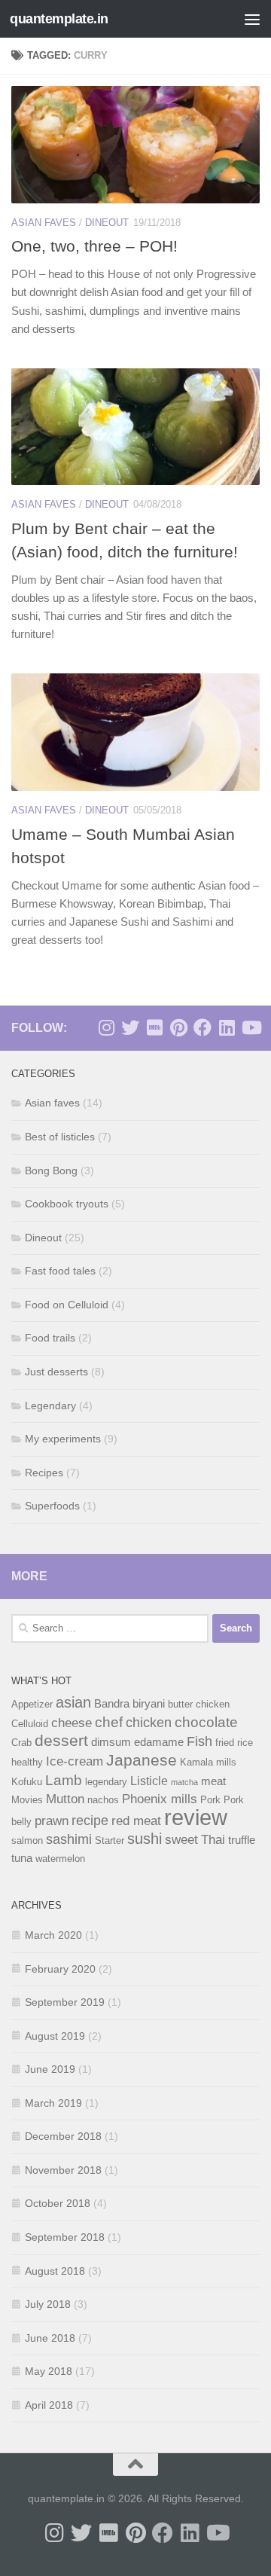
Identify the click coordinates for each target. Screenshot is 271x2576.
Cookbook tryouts (67, 1204)
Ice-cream (75, 1761)
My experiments (63, 1439)
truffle (242, 1840)
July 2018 (48, 2304)
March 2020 (53, 1935)
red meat (136, 1821)
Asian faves (44, 223)
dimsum (111, 1742)
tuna (22, 1858)
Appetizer (32, 1704)
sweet (181, 1839)
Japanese (142, 1760)
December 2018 (63, 2136)
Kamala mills (208, 1762)
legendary (106, 1782)
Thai (213, 1839)
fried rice (234, 1743)
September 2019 (65, 2002)
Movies (27, 1800)
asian (73, 1702)
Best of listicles (60, 1137)
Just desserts (56, 1372)
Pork (210, 1800)
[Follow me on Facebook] (202, 1027)
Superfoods (52, 1506)
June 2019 (50, 2069)
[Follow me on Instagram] (106, 1027)
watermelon (60, 1859)
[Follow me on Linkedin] (227, 1027)
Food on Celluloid (67, 1305)
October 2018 (58, 2203)
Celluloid (30, 1724)
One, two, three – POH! (94, 246)
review (196, 1817)
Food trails (50, 1338)
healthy (27, 1762)
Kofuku (27, 1782)
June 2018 (50, 2338)
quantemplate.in (59, 19)
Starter (110, 1840)
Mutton (65, 1799)
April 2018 (49, 2405)
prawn (52, 1821)
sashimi (69, 1839)
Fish (199, 1741)
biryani (149, 1704)
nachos (103, 1800)
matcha (184, 1782)
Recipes (44, 1473)
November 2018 (63, 2170)
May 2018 (49, 2371)
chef (109, 1722)
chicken (149, 1722)
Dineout (107, 223)
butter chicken (199, 1704)
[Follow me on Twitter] (130, 1027)
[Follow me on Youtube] (251, 1027)
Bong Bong (51, 1170)
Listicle (149, 1781)
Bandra (112, 1704)
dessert (61, 1740)
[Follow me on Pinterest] (178, 1027)
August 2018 (55, 2271)
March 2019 (53, 2103)
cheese (72, 1723)
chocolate (206, 1722)
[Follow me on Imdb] (154, 1027)
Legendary (50, 1406)
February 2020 (60, 1969)
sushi (145, 1839)
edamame (159, 1742)
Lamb (64, 1780)
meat (213, 1781)
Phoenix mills (160, 1799)
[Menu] (252, 19)
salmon (27, 1840)
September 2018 (65, 2237)
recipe (90, 1820)
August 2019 (55, 2036)
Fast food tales (60, 1271)
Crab (21, 1743)
